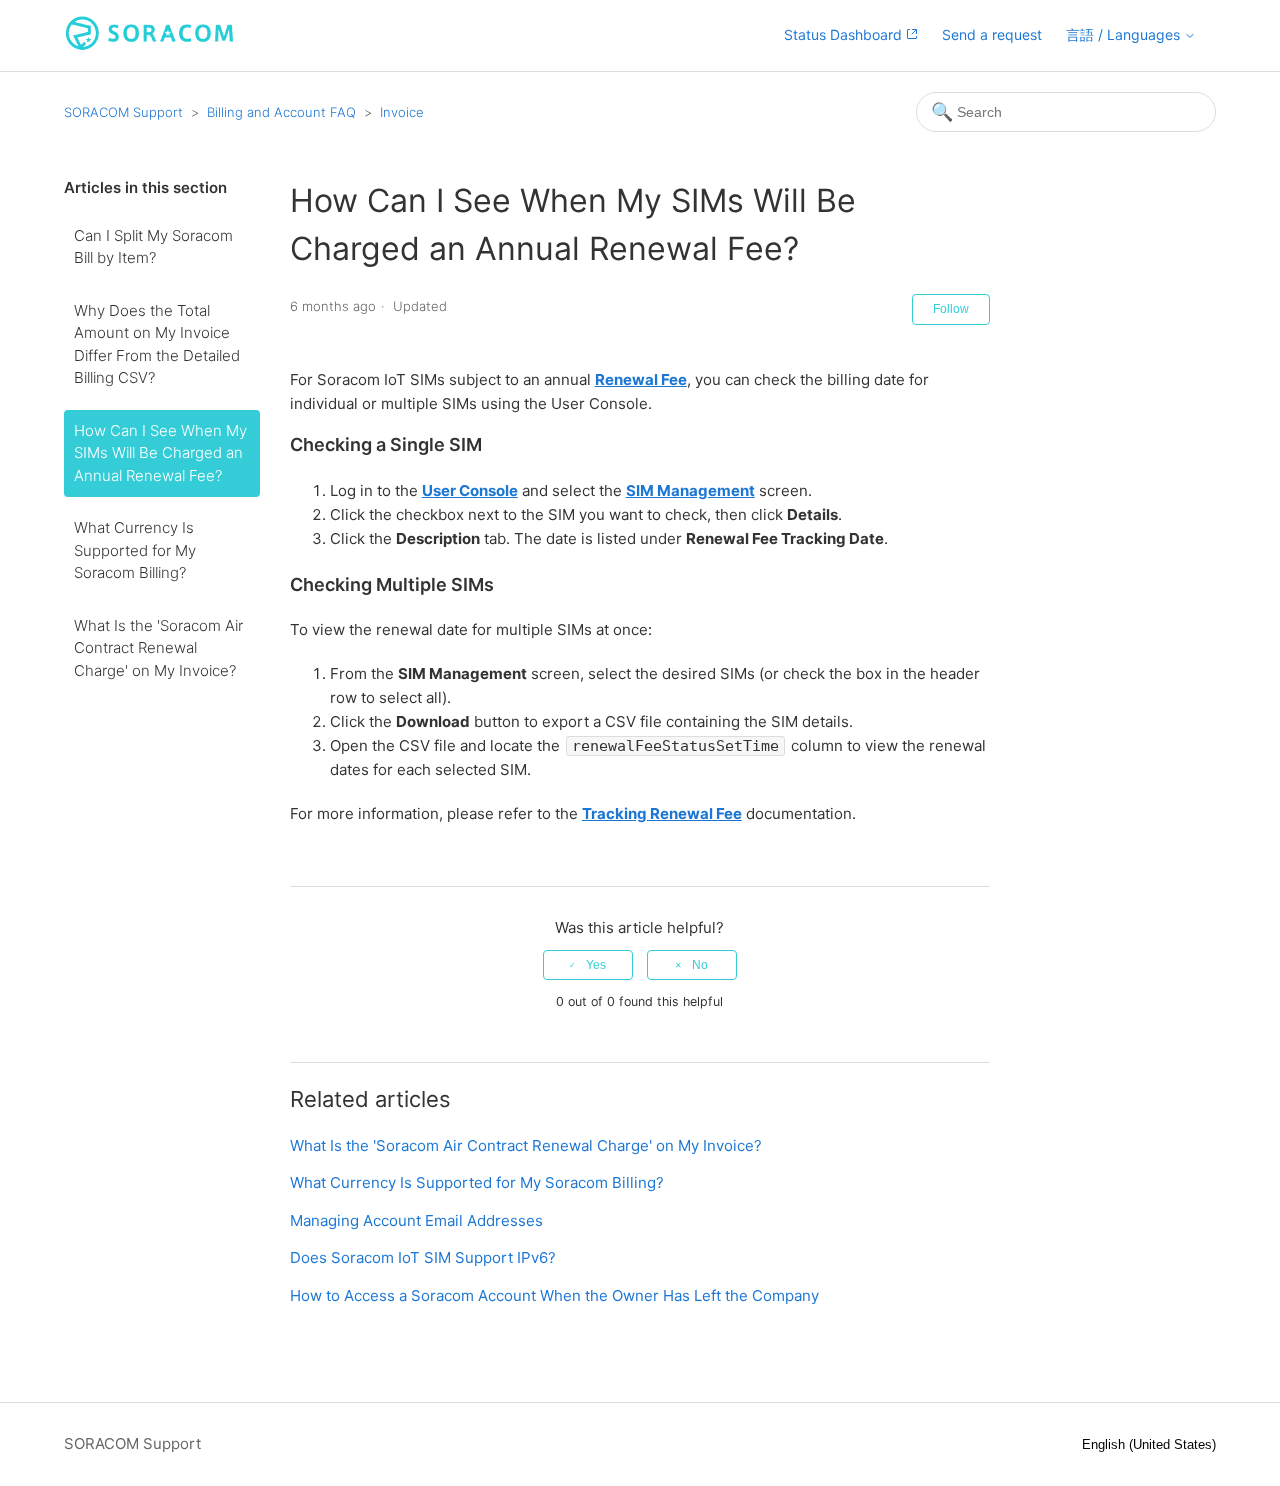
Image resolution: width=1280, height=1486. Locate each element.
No (700, 965)
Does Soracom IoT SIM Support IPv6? (423, 1257)
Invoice (402, 112)
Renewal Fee (641, 379)
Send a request (992, 34)
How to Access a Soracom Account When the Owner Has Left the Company (554, 1295)
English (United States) (1149, 1444)
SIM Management (690, 490)
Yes (596, 965)
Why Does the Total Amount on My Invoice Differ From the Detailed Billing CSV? (157, 344)
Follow (951, 309)
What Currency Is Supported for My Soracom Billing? (135, 550)
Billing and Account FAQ (281, 112)
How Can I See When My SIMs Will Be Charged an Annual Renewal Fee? (160, 453)
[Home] (150, 45)
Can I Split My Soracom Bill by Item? (153, 247)
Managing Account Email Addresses (416, 1220)
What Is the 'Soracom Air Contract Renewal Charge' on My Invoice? (158, 648)
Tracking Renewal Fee (662, 813)
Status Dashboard (845, 34)
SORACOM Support (123, 112)
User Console (470, 490)
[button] (1131, 35)
